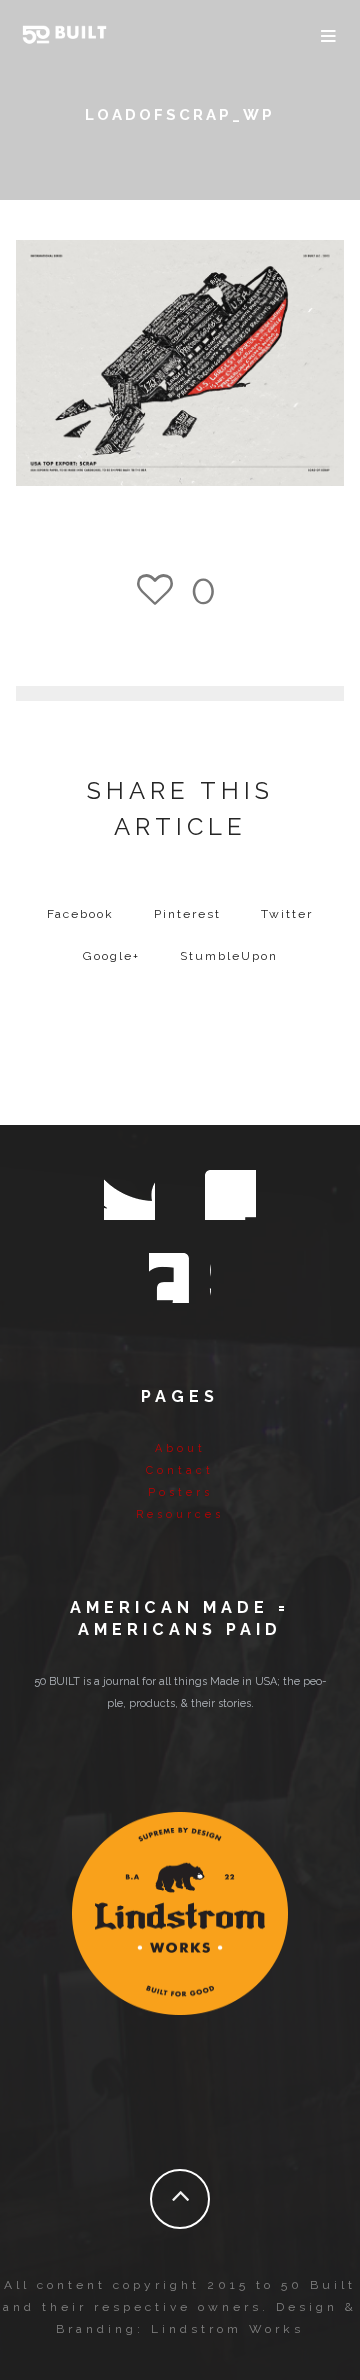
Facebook (80, 914)
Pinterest (187, 914)
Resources (180, 1514)
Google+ (111, 956)
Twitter (287, 914)
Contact (180, 1470)
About (180, 1448)
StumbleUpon (229, 956)
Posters (180, 1492)
